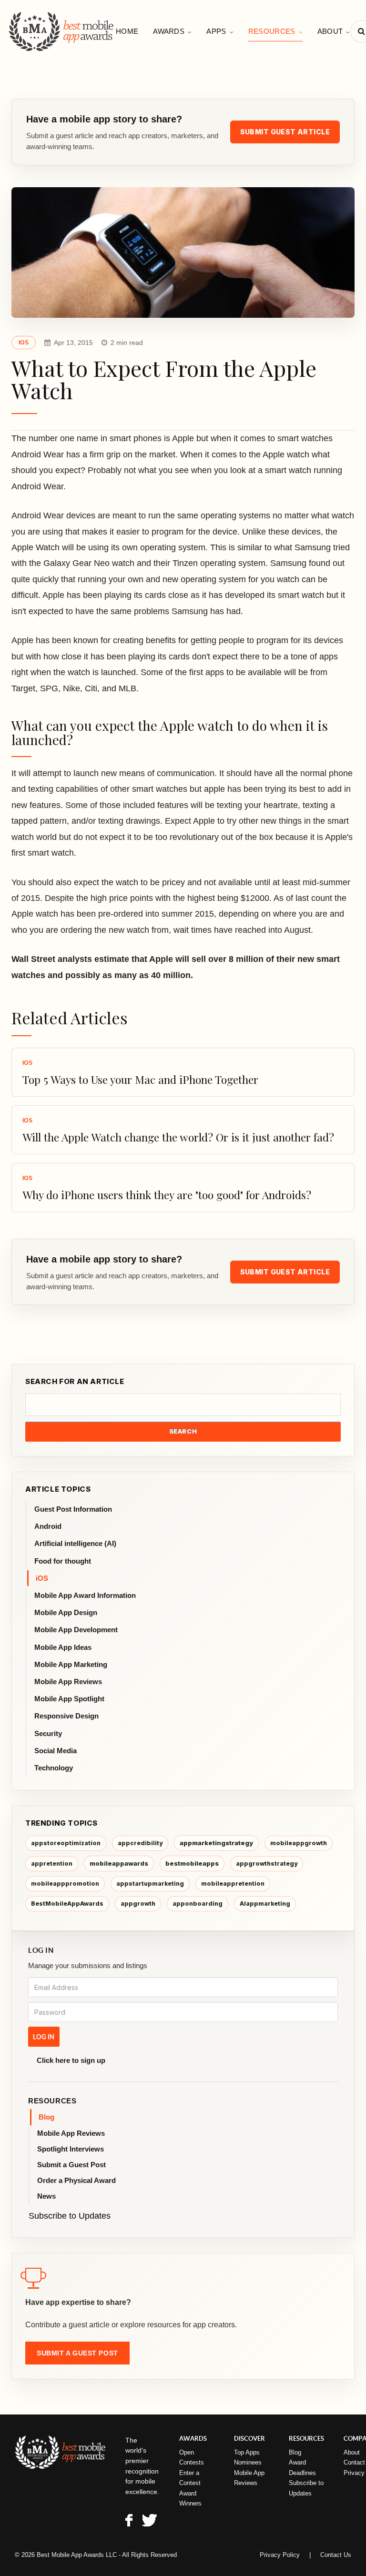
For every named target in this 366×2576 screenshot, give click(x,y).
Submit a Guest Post (71, 2165)
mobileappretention (233, 1884)
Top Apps (247, 2452)
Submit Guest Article (285, 132)
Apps (216, 31)
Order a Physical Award (76, 2180)
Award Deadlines (302, 2467)
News (46, 2196)
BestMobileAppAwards (67, 1904)
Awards (169, 31)
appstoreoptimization (66, 1843)
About (330, 31)
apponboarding (198, 1904)
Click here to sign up (71, 2060)
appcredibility (140, 1843)
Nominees (248, 2462)
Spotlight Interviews (71, 2149)
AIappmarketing (265, 1904)
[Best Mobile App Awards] (62, 31)
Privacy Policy (280, 2555)
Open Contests (192, 2457)
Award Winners (190, 2498)
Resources (272, 31)
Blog (46, 2117)
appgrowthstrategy (267, 1864)
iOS (24, 343)
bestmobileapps (192, 1863)
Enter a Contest (190, 2478)
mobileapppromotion (65, 1884)
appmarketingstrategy (216, 1843)
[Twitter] (149, 2522)
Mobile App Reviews (71, 2133)
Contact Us (336, 2555)
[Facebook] (129, 2522)
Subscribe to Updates (70, 2216)
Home (127, 31)
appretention (52, 1864)
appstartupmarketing (150, 1884)
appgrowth (138, 1904)
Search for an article (75, 1381)
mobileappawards (119, 1863)
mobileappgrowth (299, 1843)
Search (183, 1431)
